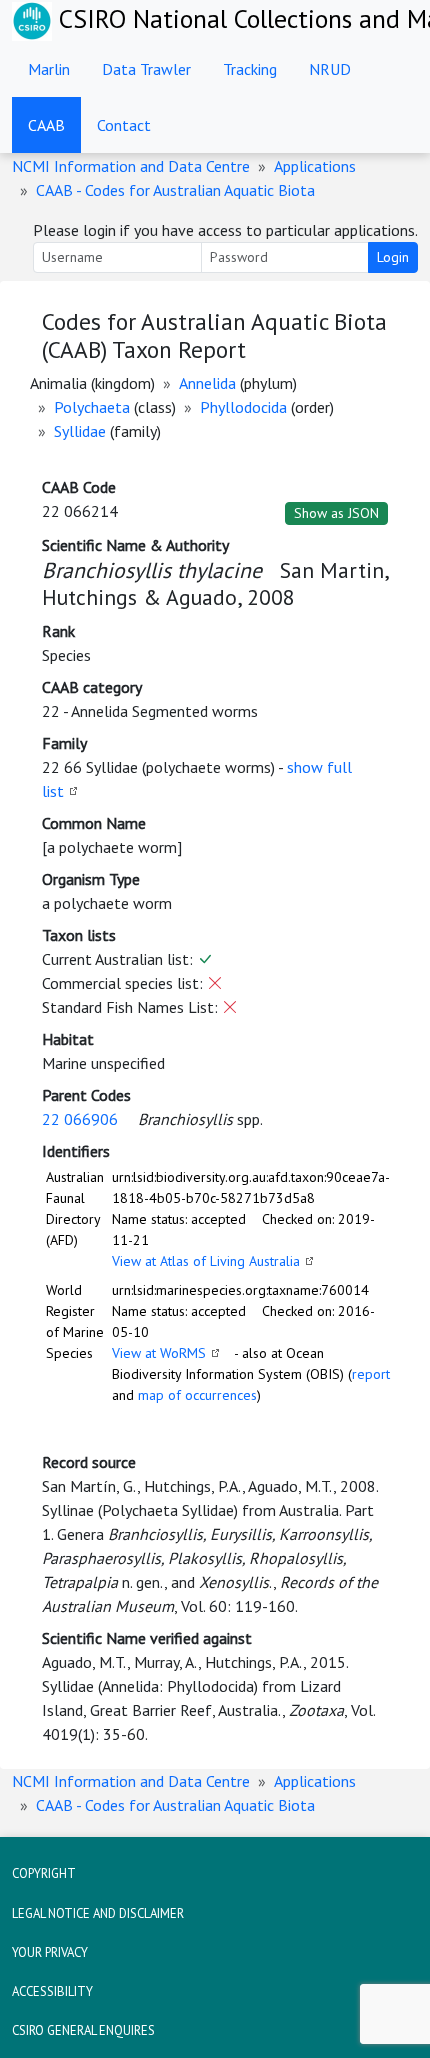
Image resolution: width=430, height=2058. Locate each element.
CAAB (46, 125)
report (371, 1374)
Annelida (207, 383)
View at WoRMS (159, 1353)
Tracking (250, 69)
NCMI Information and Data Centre (131, 166)
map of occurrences (197, 1395)
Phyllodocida (243, 407)
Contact (124, 125)
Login (393, 257)
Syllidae (80, 431)
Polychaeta (92, 407)
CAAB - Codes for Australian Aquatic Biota (175, 190)
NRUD (330, 69)
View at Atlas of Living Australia (206, 1261)
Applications (315, 166)
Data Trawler (146, 69)
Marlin (49, 69)
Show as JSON (336, 513)
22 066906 (80, 1119)
